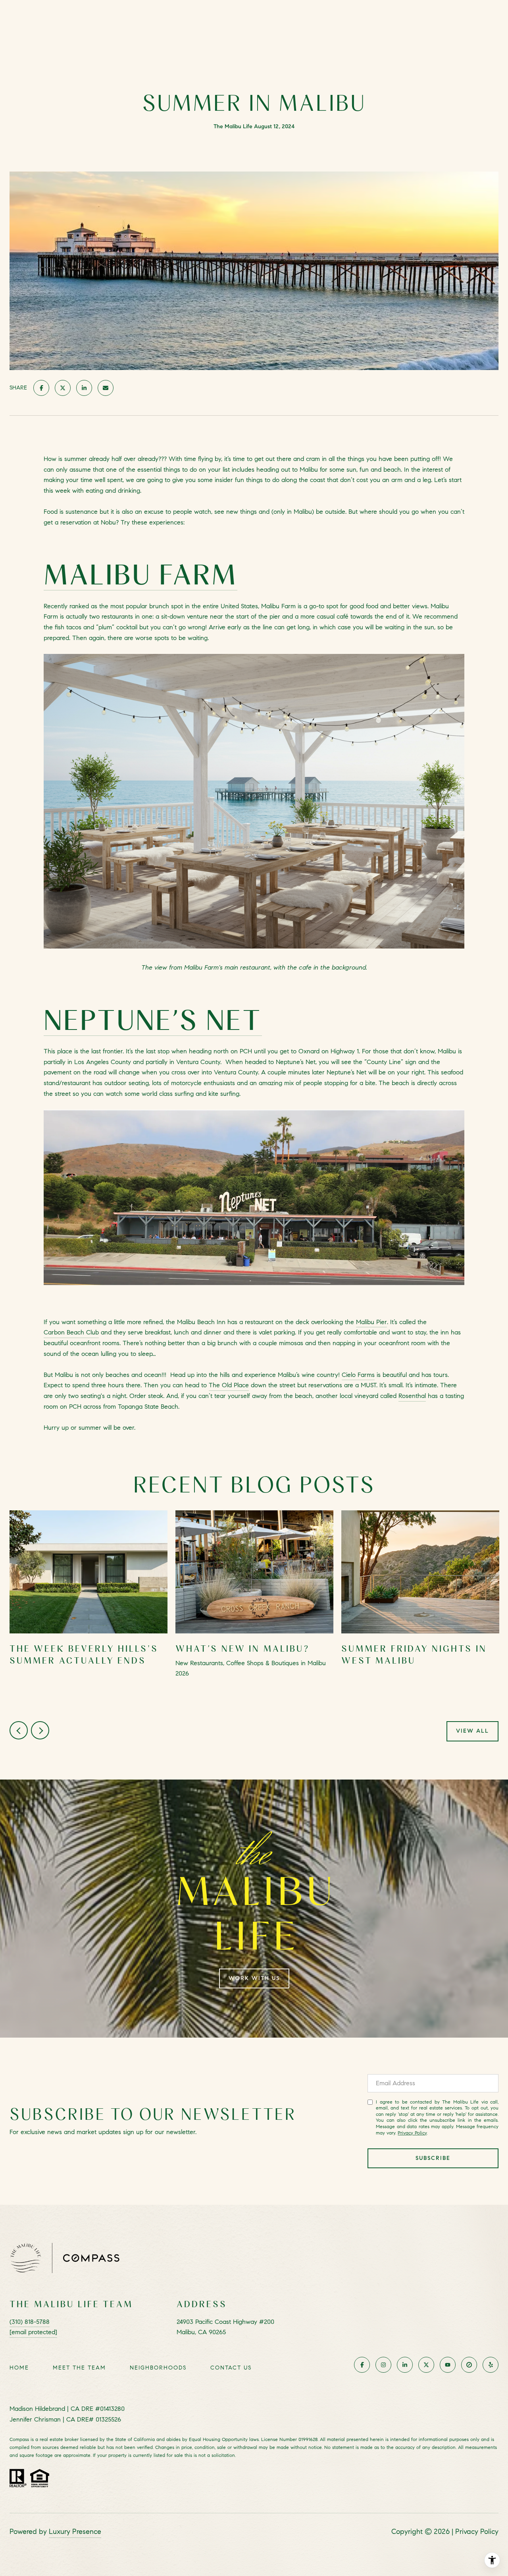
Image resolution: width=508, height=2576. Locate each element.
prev (19, 1730)
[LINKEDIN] (405, 2365)
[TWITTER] (426, 2365)
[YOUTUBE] (448, 2365)
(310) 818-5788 (30, 2322)
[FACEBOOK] (362, 2365)
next (40, 1730)
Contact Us (231, 2368)
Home (19, 2368)
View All (472, 1731)
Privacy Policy (412, 2133)
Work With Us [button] (254, 1978)
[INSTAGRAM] (383, 2365)
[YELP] (491, 2365)
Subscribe (433, 2158)
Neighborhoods (158, 2368)
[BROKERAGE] (469, 2365)
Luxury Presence (75, 2532)
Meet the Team (79, 2368)
